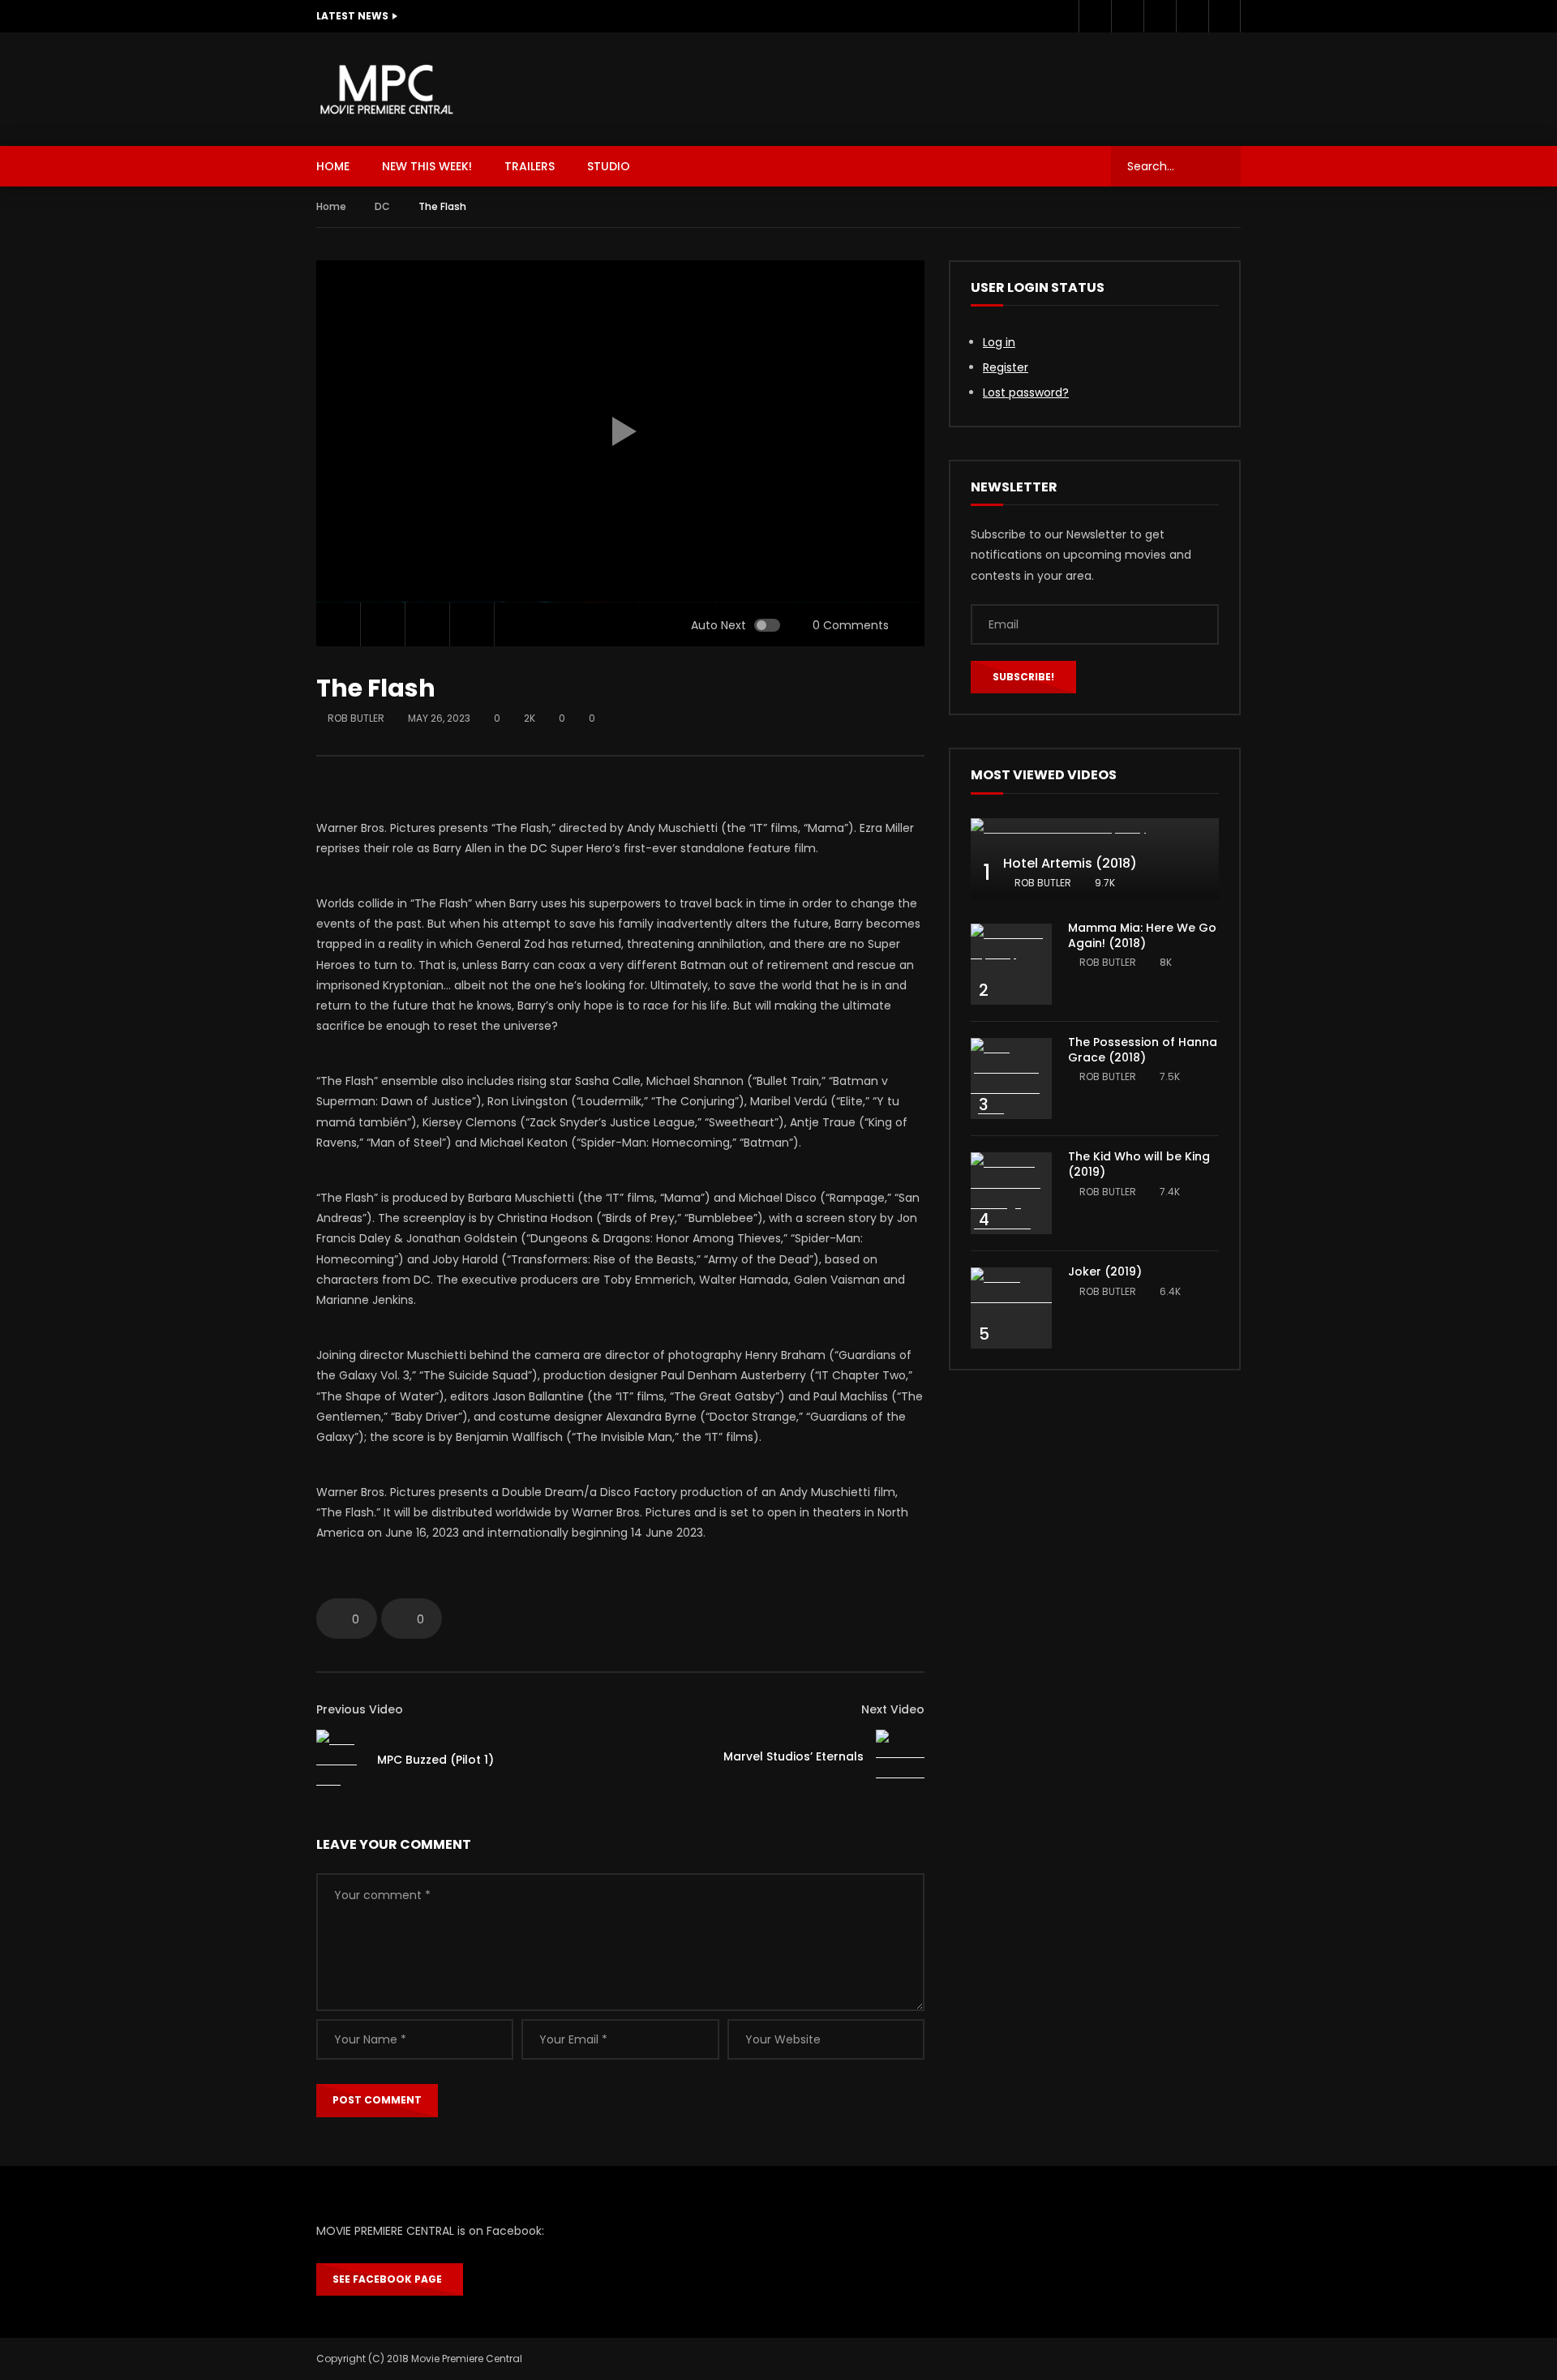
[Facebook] (1095, 16)
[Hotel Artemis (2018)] (1095, 828)
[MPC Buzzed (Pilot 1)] (341, 1760)
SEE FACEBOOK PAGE (390, 2279)
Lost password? (1026, 392)
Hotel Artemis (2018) (1070, 863)
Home (331, 206)
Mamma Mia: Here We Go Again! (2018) (1142, 935)
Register (1006, 367)
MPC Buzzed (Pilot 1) (435, 1760)
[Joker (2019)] (1011, 1288)
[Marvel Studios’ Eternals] (900, 1756)
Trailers (530, 166)
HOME (333, 166)
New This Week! (427, 166)
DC (382, 206)
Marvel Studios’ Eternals (794, 1756)
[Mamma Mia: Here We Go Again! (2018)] (1011, 944)
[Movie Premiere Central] (386, 89)
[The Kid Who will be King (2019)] (1011, 1193)
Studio (609, 166)
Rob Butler (356, 718)
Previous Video (360, 1709)
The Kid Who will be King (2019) (1139, 1164)
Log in (999, 342)
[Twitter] (1127, 16)
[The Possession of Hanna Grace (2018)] (1011, 1079)
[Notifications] (1192, 16)
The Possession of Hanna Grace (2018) (1143, 1050)
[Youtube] (1160, 16)
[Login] (1225, 16)
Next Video (893, 1709)
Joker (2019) (1105, 1271)
